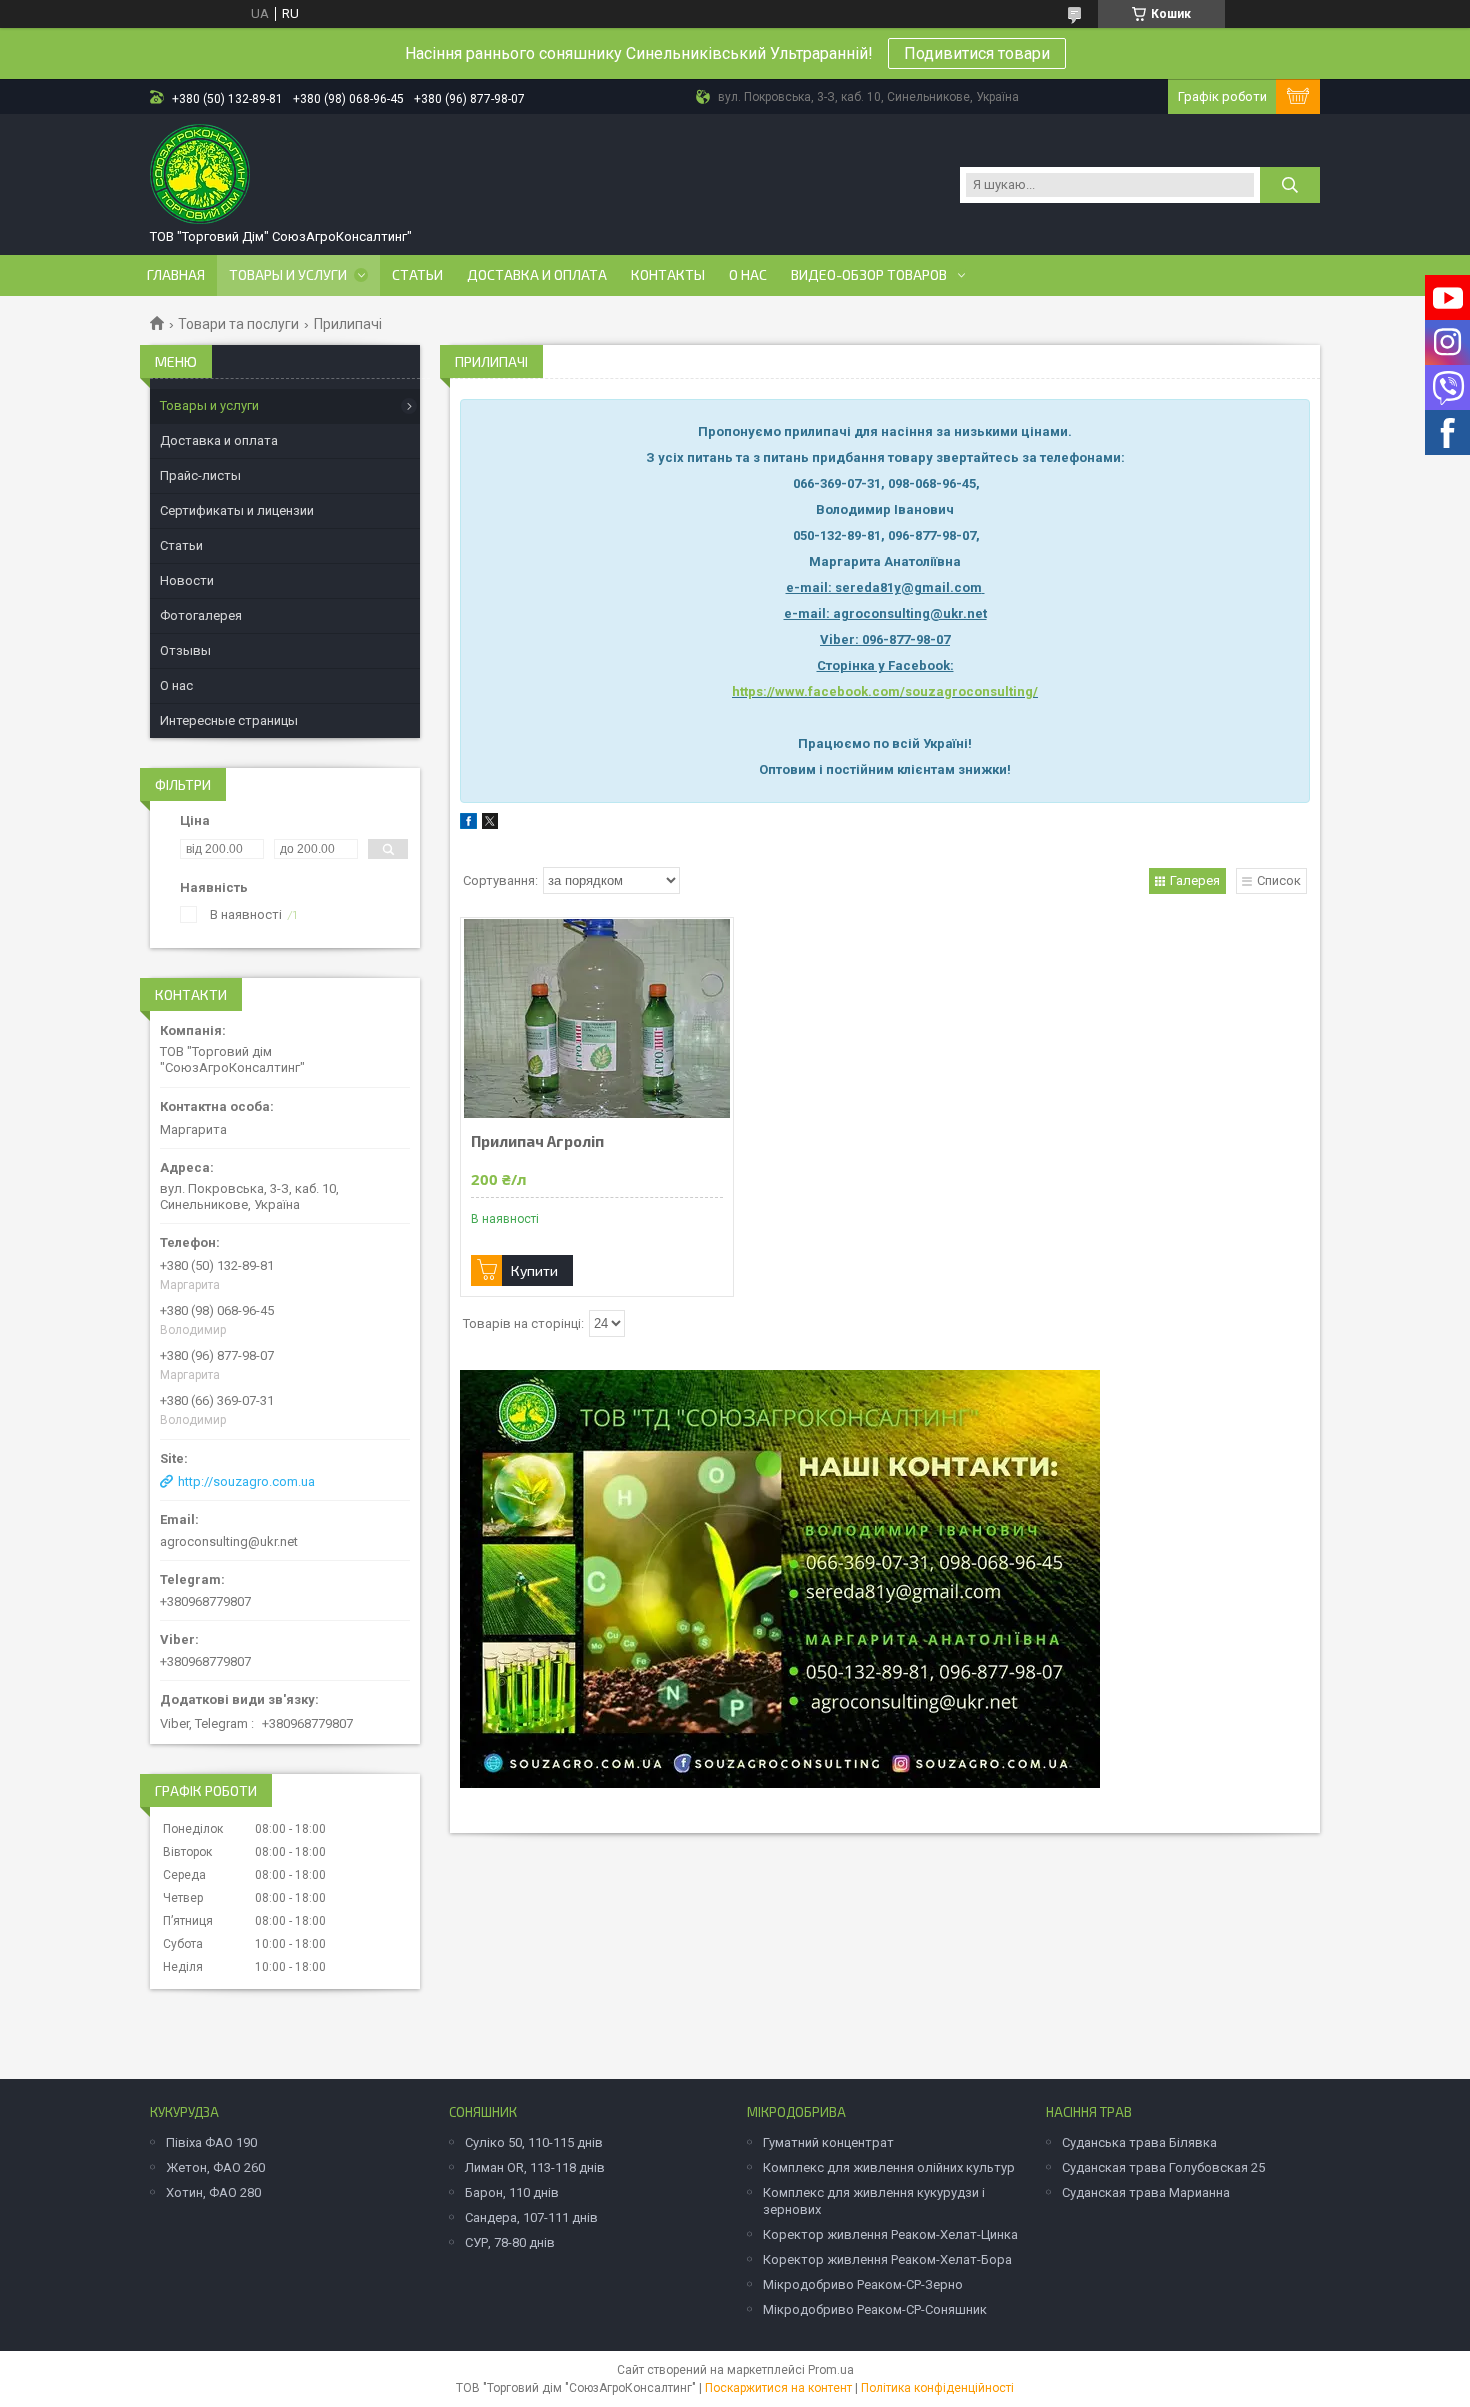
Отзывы (185, 650)
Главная (176, 275)
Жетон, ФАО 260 (215, 2167)
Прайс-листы (200, 475)
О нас (748, 275)
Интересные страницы (229, 720)
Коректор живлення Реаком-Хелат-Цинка (890, 2234)
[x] (490, 824)
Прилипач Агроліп (537, 1141)
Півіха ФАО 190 (211, 2142)
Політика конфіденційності (937, 2388)
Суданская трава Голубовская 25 (1163, 2167)
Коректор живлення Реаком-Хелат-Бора (887, 2259)
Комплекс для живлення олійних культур (889, 2167)
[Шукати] (1290, 185)
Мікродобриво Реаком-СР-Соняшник (875, 2309)
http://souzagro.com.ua (246, 1481)
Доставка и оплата (537, 275)
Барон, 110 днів (512, 2192)
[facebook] (468, 824)
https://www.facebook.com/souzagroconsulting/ (885, 691)
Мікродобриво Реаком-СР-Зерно (863, 2284)
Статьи (417, 275)
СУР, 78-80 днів (510, 2242)
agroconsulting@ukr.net (229, 1541)
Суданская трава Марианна (1146, 2192)
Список (1279, 880)
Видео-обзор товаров (869, 275)
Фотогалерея (201, 615)
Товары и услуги (288, 275)
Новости (187, 580)
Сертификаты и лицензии (237, 510)
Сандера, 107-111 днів (531, 2217)
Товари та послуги (238, 324)
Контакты (668, 275)
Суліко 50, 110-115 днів (534, 2142)
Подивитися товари (977, 53)
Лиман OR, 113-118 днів (535, 2167)
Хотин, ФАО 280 (213, 2192)
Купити (534, 1270)
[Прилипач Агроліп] (597, 1018)
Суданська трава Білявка (1139, 2142)
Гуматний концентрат (828, 2142)
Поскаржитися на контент (778, 2388)
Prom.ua (831, 2370)
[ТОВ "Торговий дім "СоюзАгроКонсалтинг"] (200, 174)
